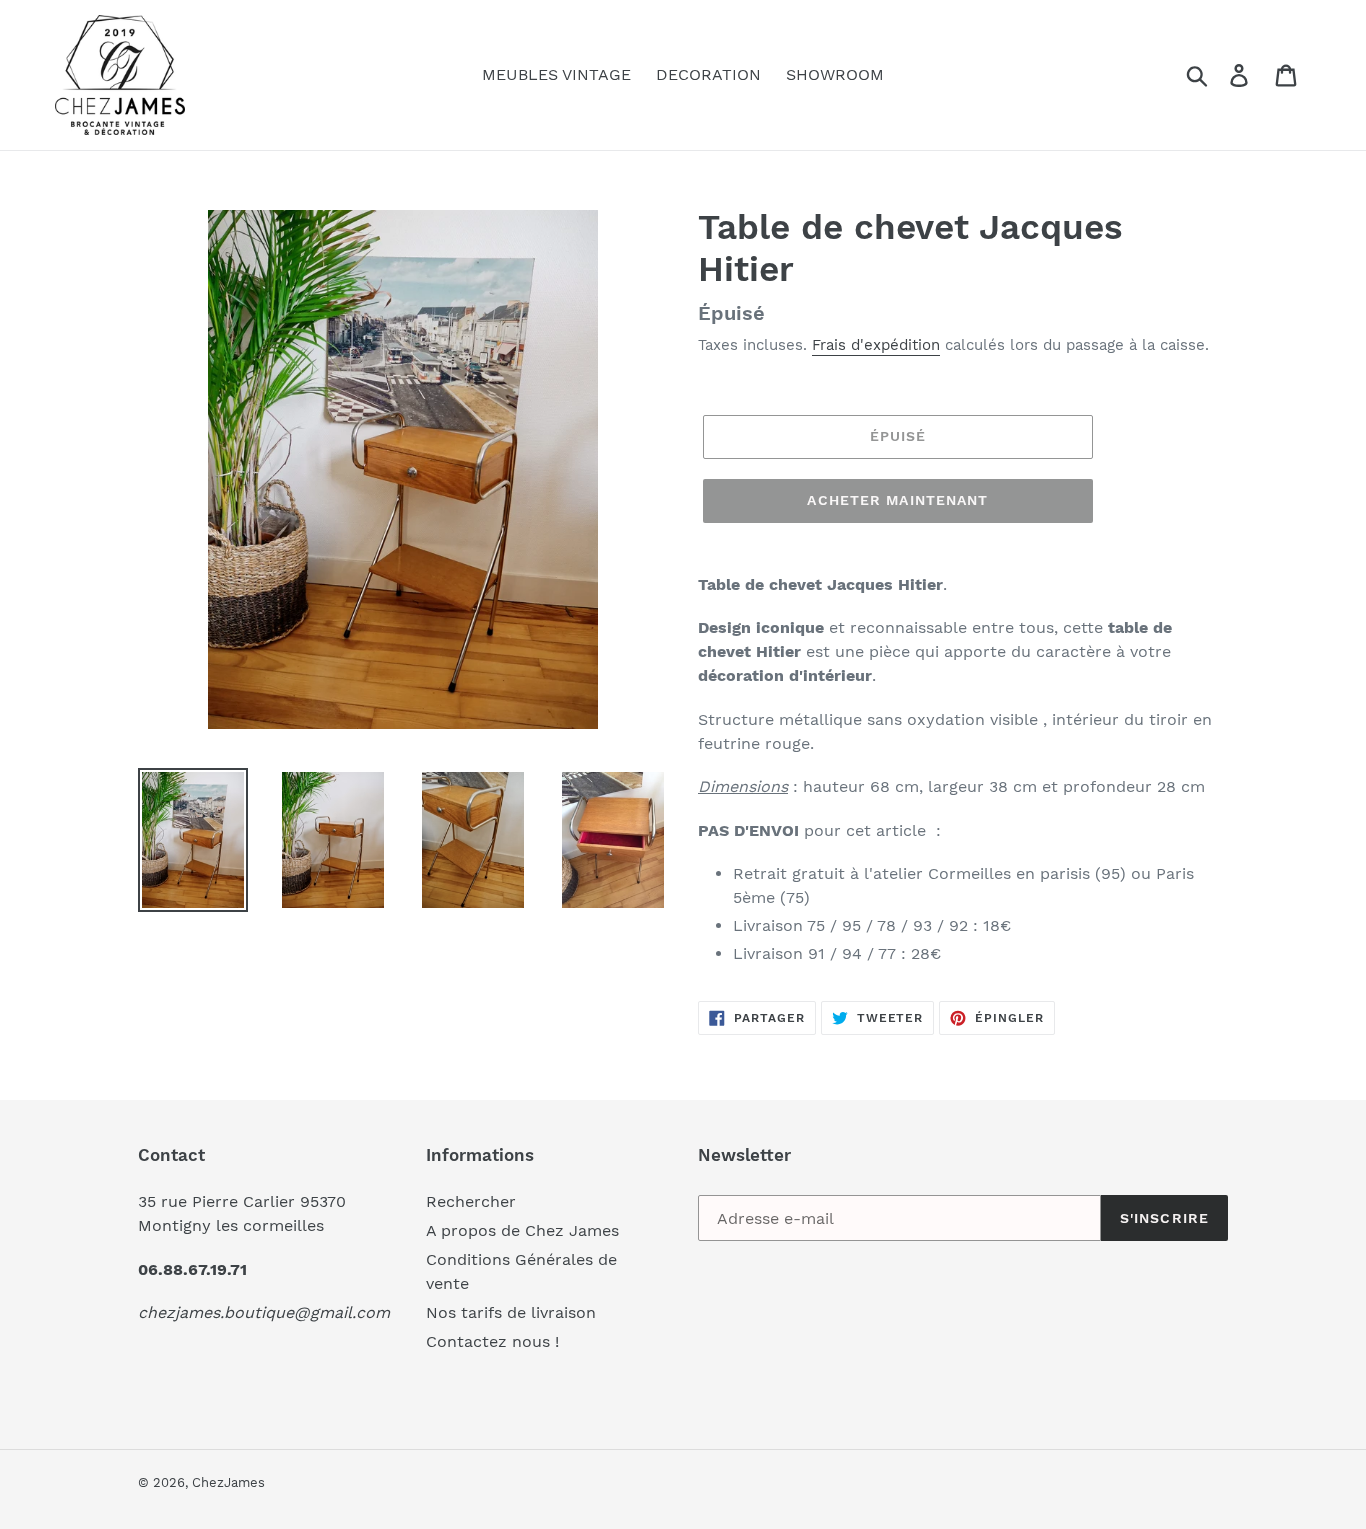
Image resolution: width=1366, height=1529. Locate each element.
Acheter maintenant (897, 500)
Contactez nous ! (492, 1341)
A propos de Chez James (522, 1230)
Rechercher (471, 1201)
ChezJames (228, 1482)
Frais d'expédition (876, 345)
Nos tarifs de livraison (511, 1312)
